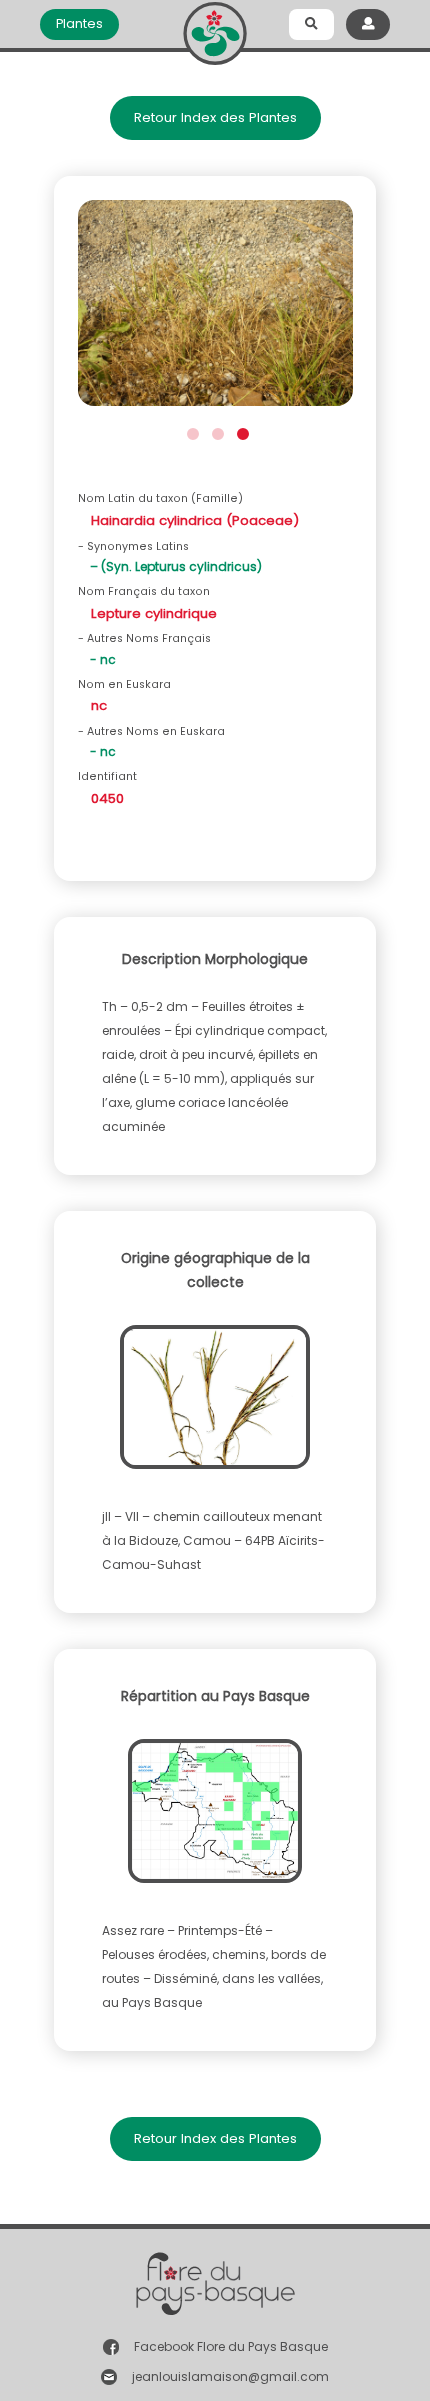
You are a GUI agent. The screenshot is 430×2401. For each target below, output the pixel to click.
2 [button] (215, 431)
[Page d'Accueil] (215, 29)
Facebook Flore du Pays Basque (231, 2346)
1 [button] (190, 431)
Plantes (79, 23)
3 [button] (240, 431)
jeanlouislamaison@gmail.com (230, 2376)
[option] (215, 309)
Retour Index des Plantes (215, 117)
